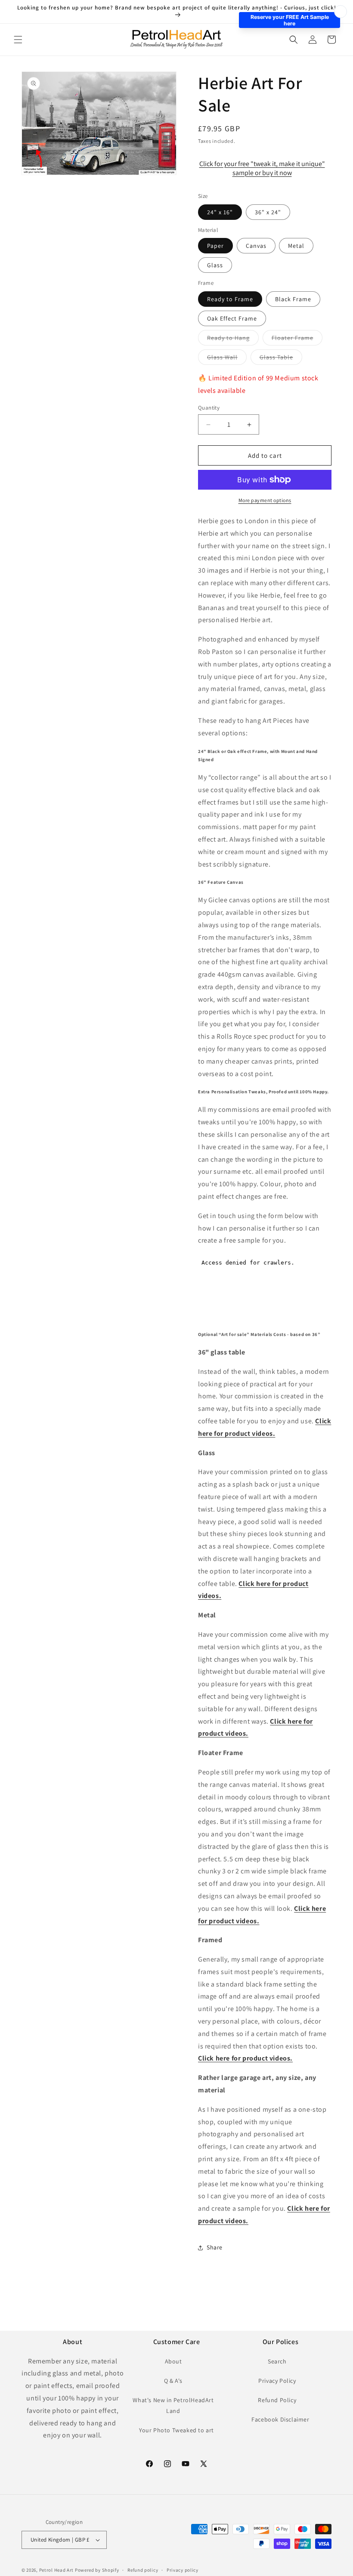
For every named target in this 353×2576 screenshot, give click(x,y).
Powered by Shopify (97, 2570)
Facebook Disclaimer (280, 2419)
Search (277, 2361)
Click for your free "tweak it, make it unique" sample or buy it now (262, 168)
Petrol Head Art (57, 2570)
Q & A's (173, 2381)
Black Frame (293, 299)
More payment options (265, 500)
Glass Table (281, 359)
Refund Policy (277, 2400)
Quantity (209, 408)
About (173, 2361)
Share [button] (215, 2247)
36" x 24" (268, 212)
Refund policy (143, 2570)
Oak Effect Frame (232, 318)
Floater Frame (297, 339)
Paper (215, 246)
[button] (18, 40)
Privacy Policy (277, 2381)
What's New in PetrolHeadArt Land (173, 2405)
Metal (296, 246)
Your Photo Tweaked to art (176, 2430)
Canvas (256, 246)
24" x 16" (220, 212)
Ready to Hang (233, 339)
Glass (215, 265)
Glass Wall (227, 359)
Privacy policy (183, 2570)
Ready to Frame (230, 299)
